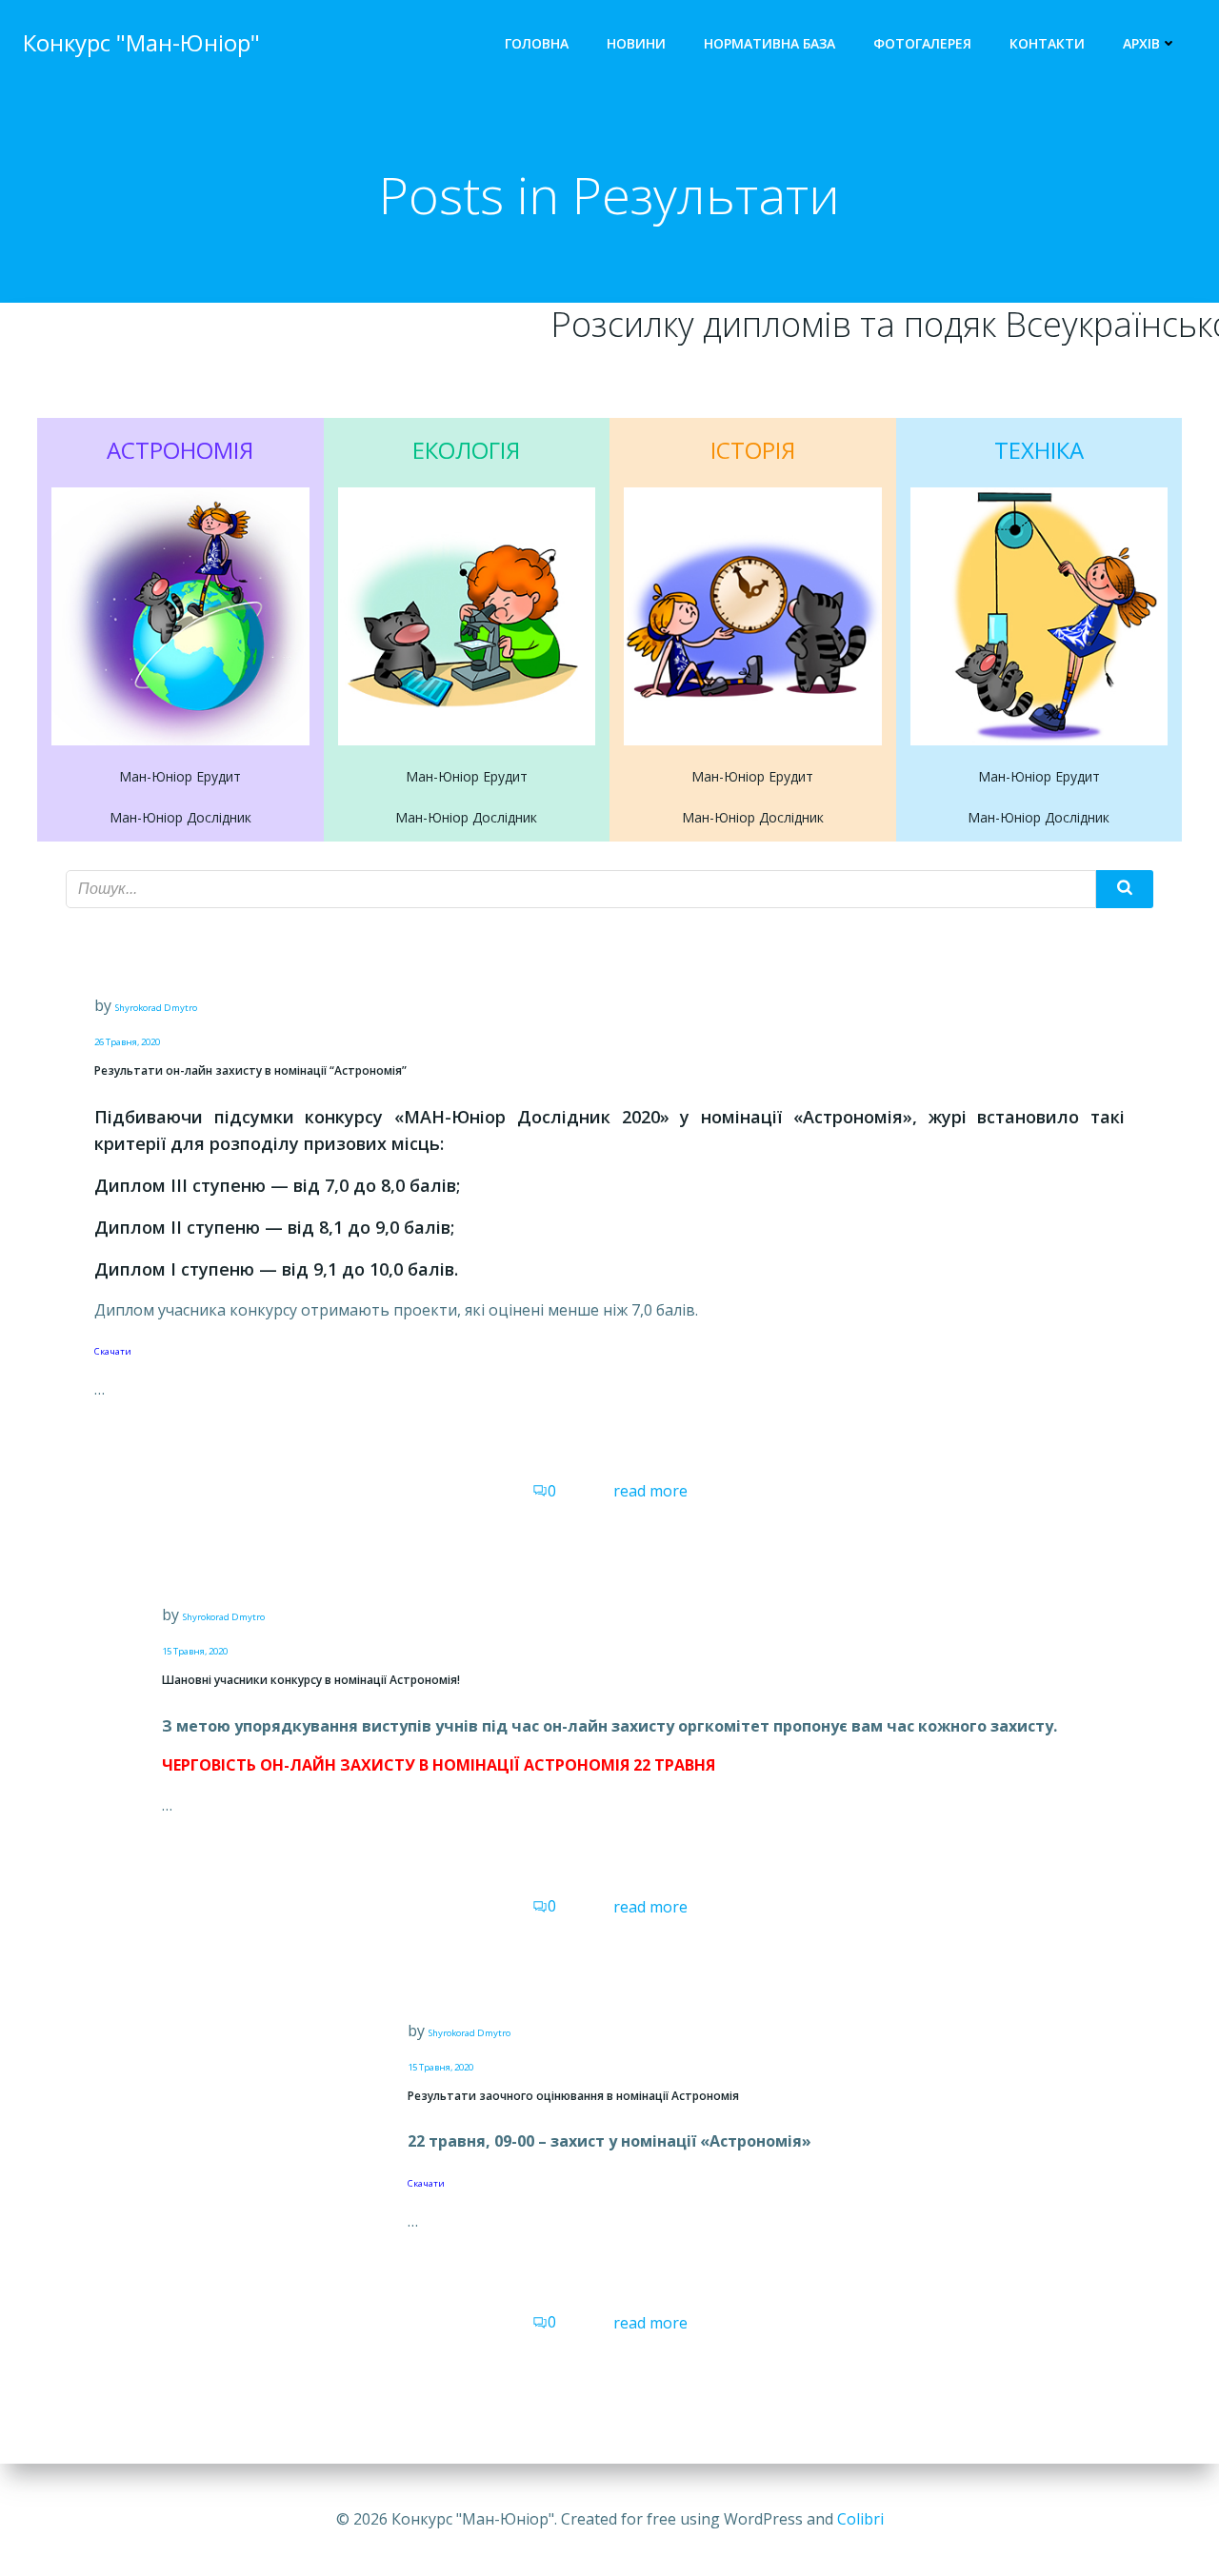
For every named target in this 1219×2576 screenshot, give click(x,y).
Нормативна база (769, 43)
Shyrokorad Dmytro (156, 1008)
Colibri (860, 2519)
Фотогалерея (922, 43)
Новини (636, 43)
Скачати (113, 1351)
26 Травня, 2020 (127, 1042)
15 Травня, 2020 (195, 1651)
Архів (1141, 43)
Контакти (1047, 43)
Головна (537, 43)
